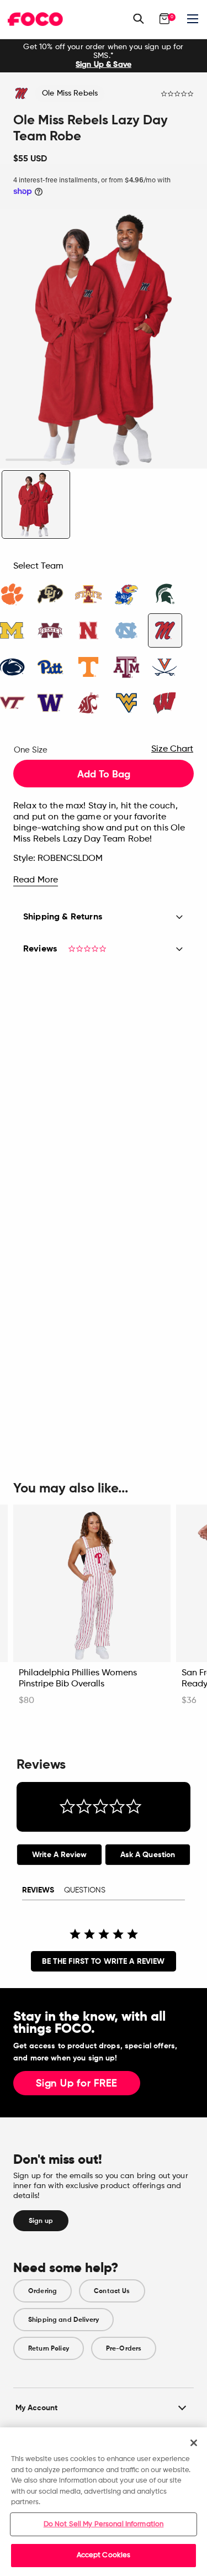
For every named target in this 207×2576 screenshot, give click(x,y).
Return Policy (49, 2348)
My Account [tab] (36, 2408)
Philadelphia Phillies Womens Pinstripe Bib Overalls (78, 1679)
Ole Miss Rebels (70, 93)
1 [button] (38, 460)
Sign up (41, 2221)
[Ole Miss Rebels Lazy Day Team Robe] (36, 504)
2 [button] (104, 460)
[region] (104, 2502)
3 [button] (169, 460)
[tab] (59, 1855)
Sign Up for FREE (77, 2084)
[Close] (194, 2443)
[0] (164, 19)
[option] (104, 56)
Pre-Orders (124, 2348)
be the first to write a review (103, 1961)
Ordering (43, 2291)
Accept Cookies (104, 2555)
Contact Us (112, 2291)
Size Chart (172, 749)
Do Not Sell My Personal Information (104, 2524)
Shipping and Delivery (63, 2320)
